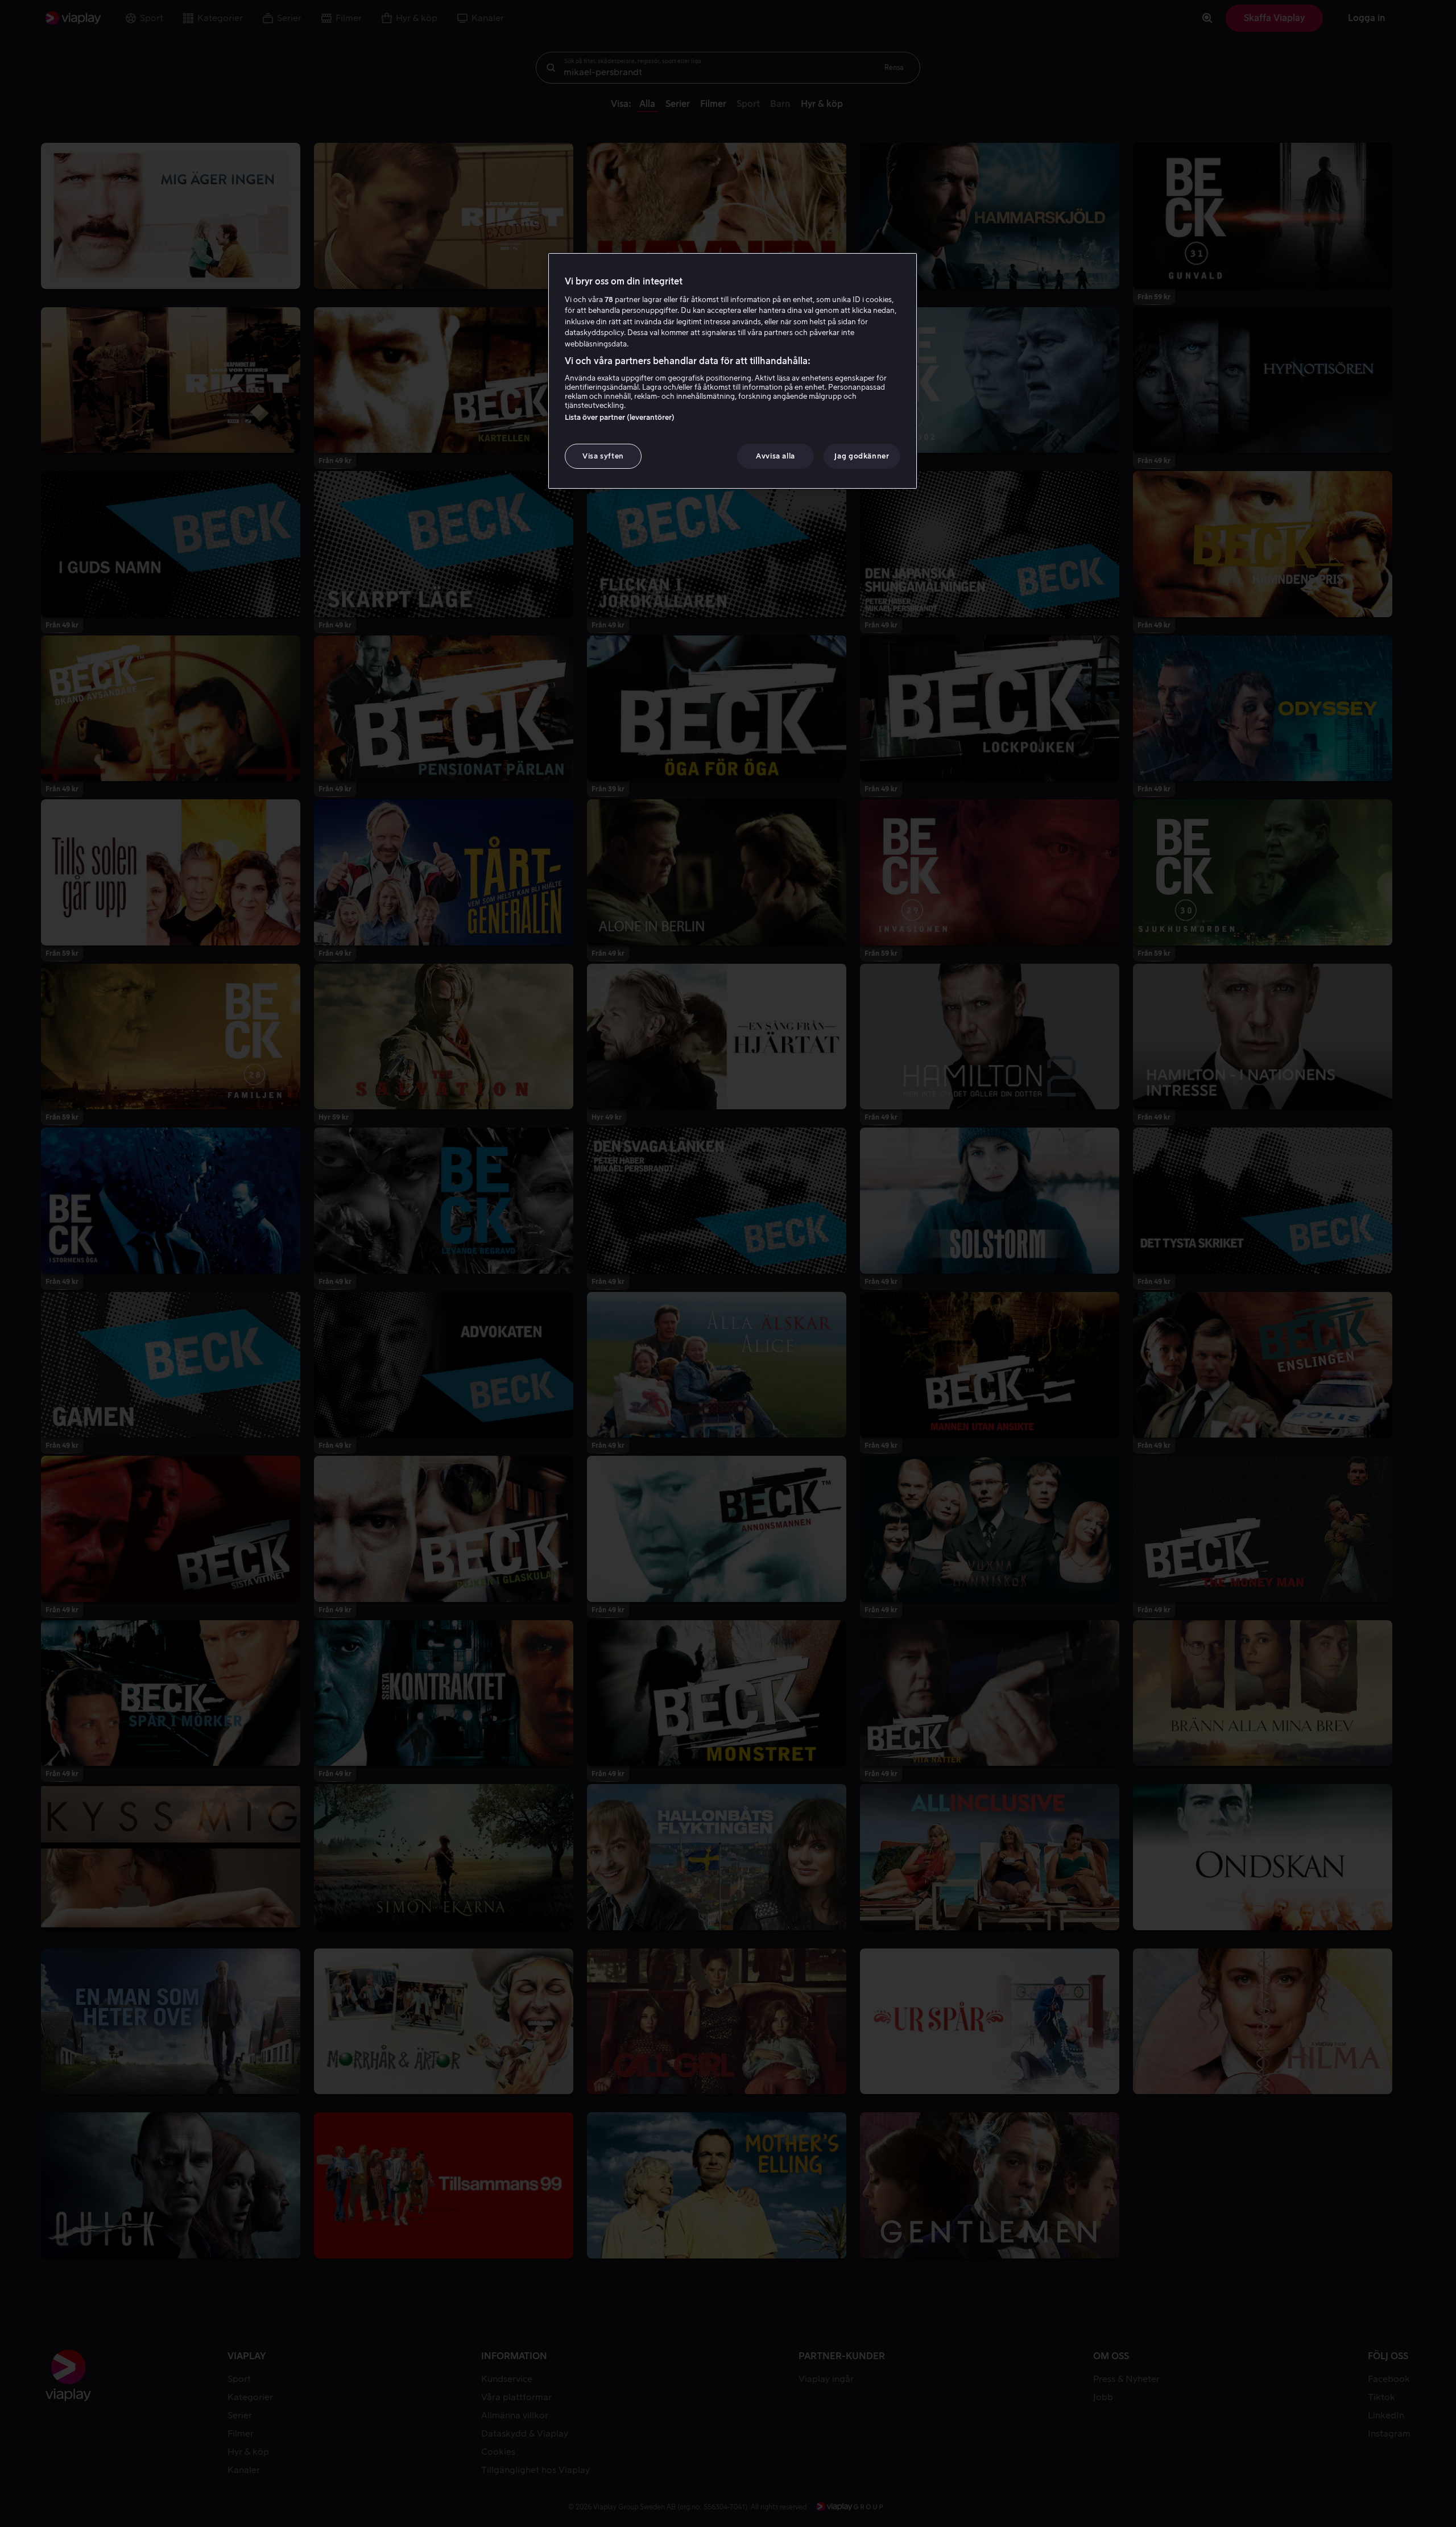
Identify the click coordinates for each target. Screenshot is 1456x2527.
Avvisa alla (775, 456)
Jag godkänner (862, 456)
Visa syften (603, 456)
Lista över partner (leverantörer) (620, 417)
